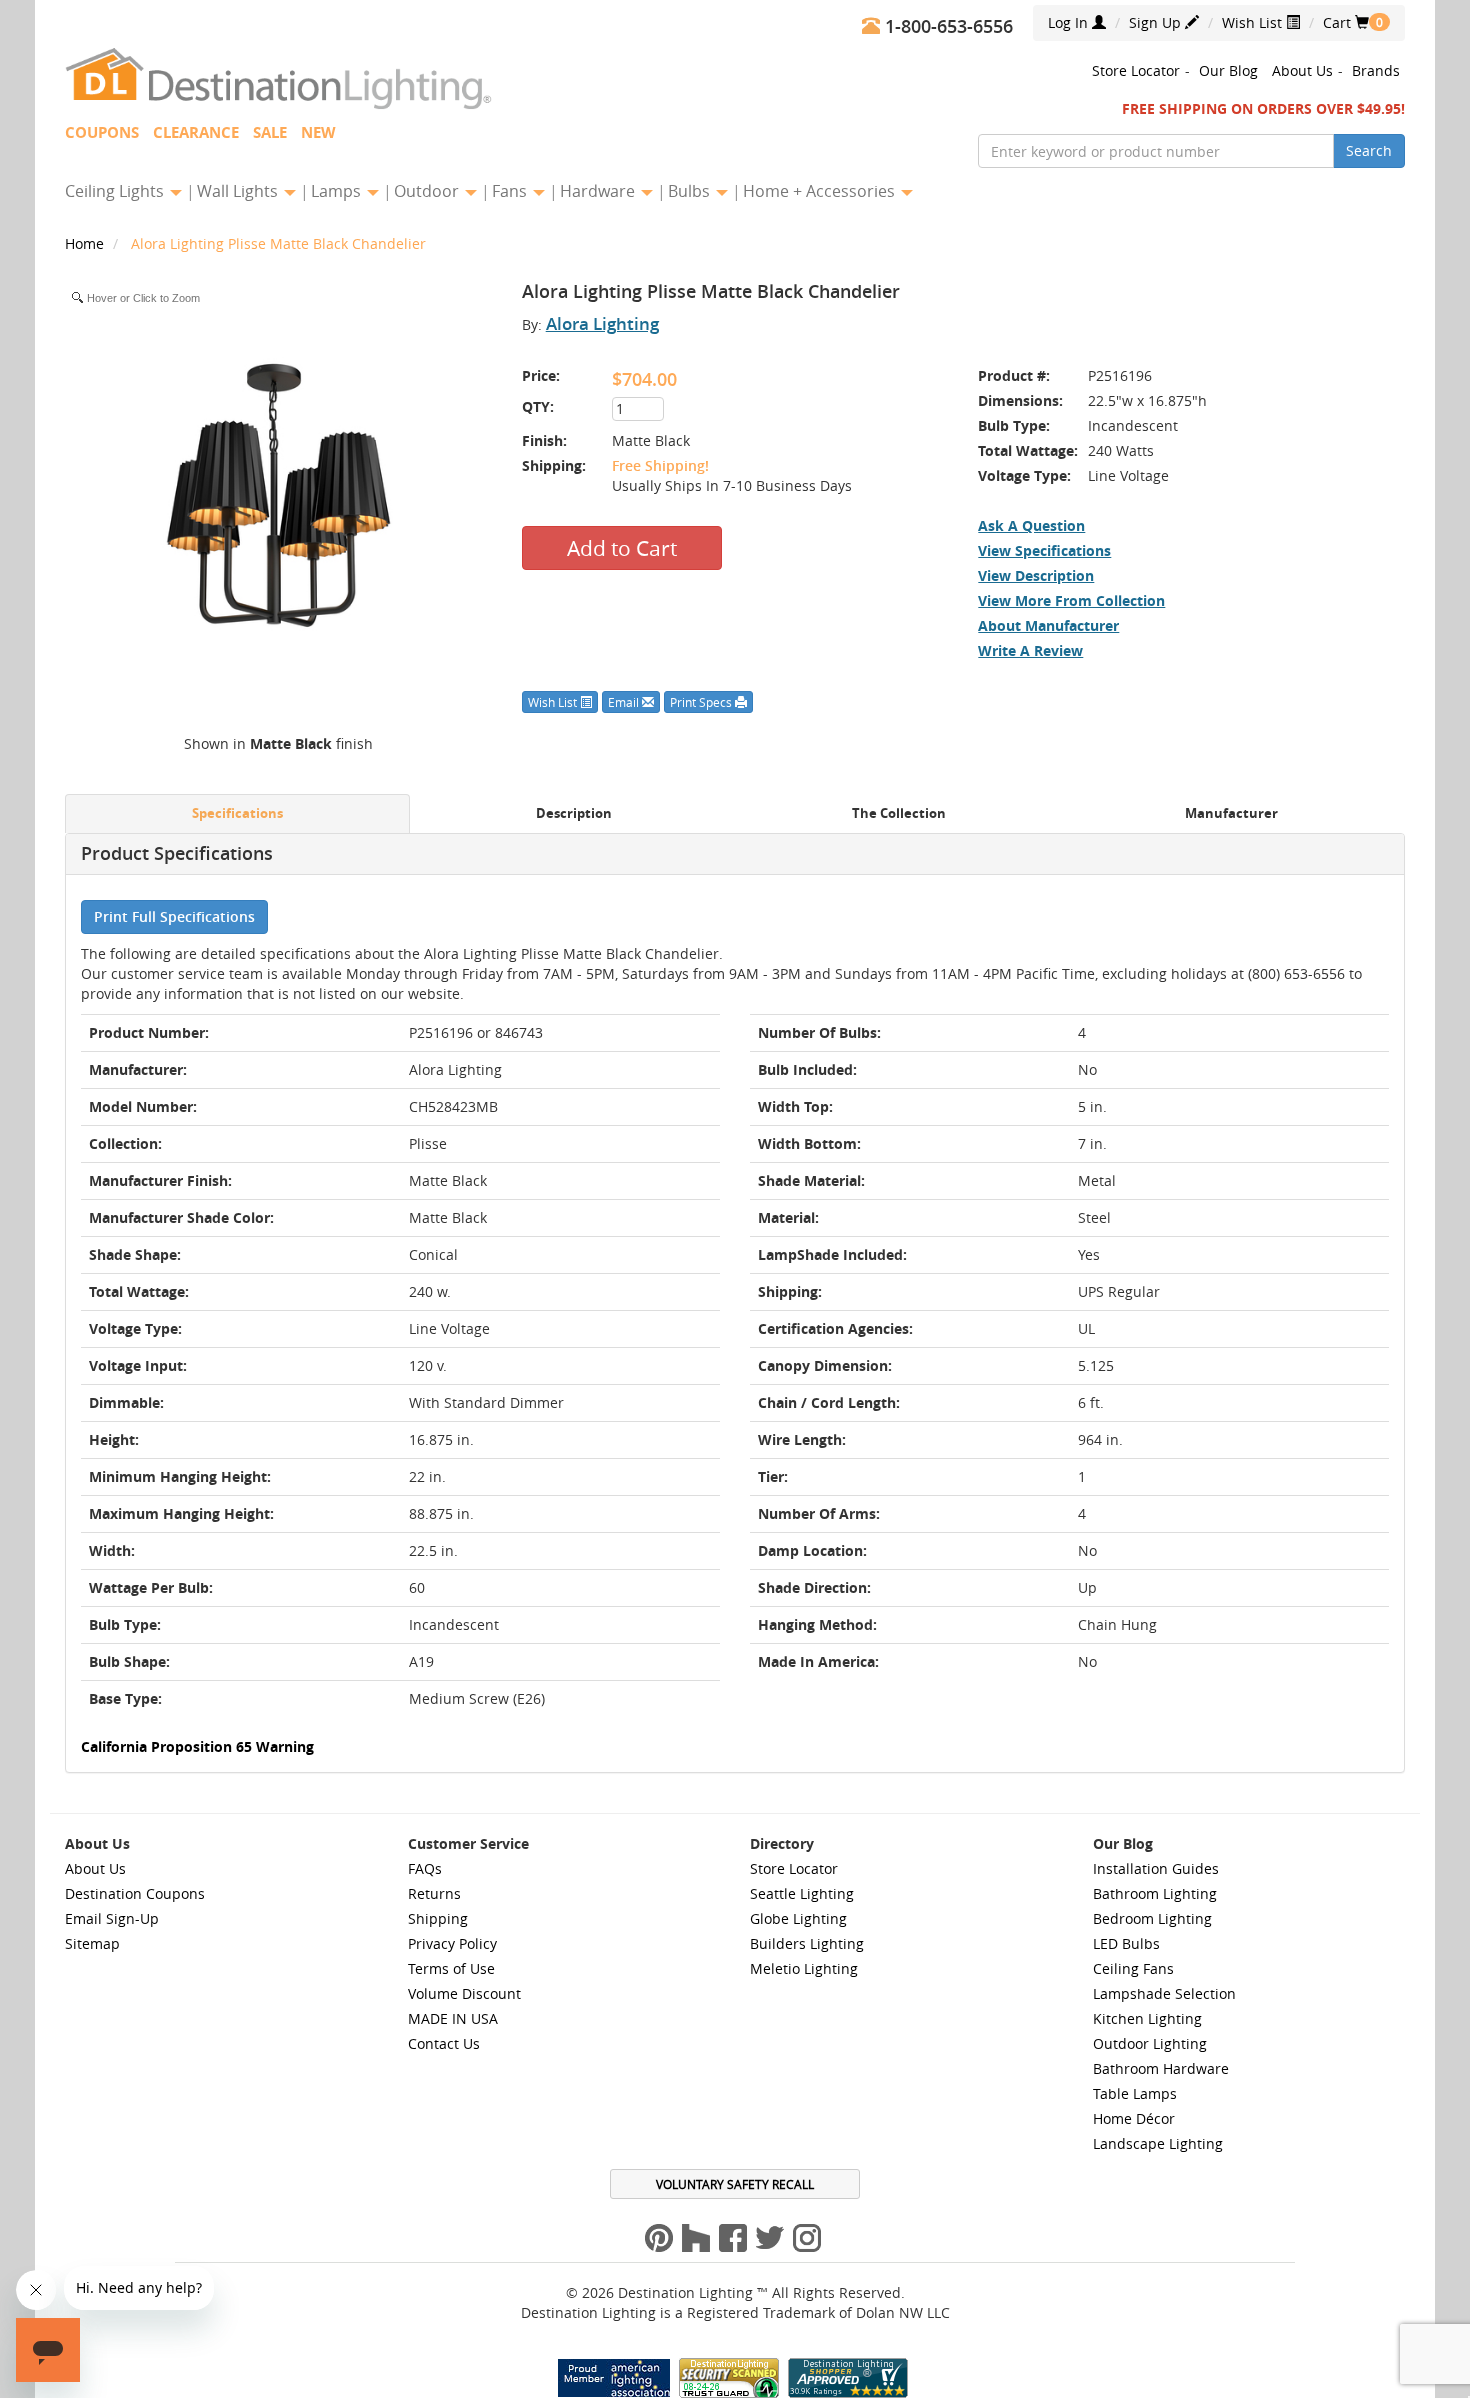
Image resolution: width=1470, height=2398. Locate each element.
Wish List (1254, 22)
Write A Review (1030, 650)
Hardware (599, 191)
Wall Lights (239, 191)
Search (1369, 150)
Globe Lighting (798, 1918)
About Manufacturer (1048, 625)
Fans (511, 191)
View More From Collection (1071, 600)
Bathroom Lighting (1155, 1893)
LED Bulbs (1126, 1943)
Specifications (237, 813)
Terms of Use (451, 1968)
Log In (1070, 22)
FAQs (425, 1868)
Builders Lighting (807, 1943)
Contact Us (444, 2043)
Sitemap (92, 1943)
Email (625, 702)
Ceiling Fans (1133, 1968)
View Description (1036, 575)
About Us (1302, 70)
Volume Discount (464, 1993)
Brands (1376, 70)
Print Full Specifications (174, 916)
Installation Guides (1156, 1868)
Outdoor (428, 191)
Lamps (338, 191)
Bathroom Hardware (1161, 2068)
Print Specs (702, 702)
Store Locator (1136, 70)
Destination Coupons (135, 1893)
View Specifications (1044, 550)
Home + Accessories (821, 191)
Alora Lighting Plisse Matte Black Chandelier (278, 243)
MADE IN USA (453, 2018)
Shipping (438, 1918)
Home (86, 243)
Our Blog (1228, 70)
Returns (434, 1893)
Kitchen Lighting (1147, 2018)
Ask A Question (1031, 525)
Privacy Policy (452, 1943)
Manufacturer (1231, 813)
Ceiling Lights (116, 191)
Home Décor (1134, 2118)
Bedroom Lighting (1152, 1918)
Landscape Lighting (1158, 2143)
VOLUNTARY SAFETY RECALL (735, 2184)
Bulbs (691, 191)
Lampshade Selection (1164, 1993)
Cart (1346, 22)
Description (574, 813)
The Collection (899, 813)
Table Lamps (1135, 2093)
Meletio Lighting (804, 1968)
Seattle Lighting (802, 1893)
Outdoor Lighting (1150, 2043)
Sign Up (1157, 22)
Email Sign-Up (112, 1918)
